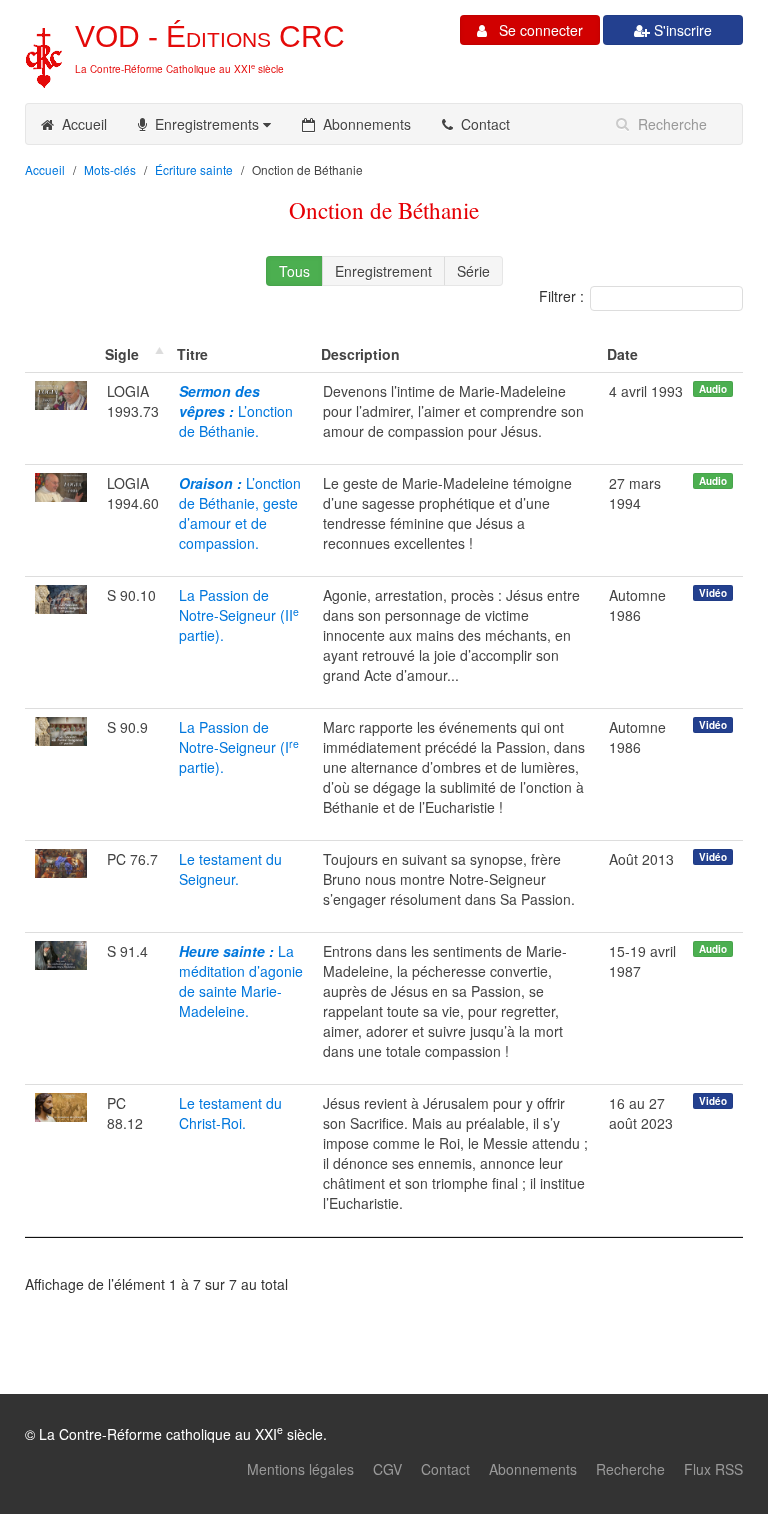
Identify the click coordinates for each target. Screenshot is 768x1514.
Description (360, 354)
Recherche (630, 1469)
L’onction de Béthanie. (236, 411)
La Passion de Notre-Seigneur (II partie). (239, 615)
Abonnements (363, 124)
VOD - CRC (210, 36)
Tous (294, 271)
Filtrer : (561, 296)
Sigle (122, 354)
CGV (387, 1469)
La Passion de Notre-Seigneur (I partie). (239, 747)
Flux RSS (713, 1469)
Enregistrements (205, 124)
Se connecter (535, 30)
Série (473, 271)
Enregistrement (383, 271)
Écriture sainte (194, 169)
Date (622, 354)
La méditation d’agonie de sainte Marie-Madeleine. (241, 981)
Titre (192, 354)
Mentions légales (300, 1469)
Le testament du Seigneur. (230, 869)
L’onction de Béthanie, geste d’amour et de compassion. (240, 513)
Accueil (80, 124)
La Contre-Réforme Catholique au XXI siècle (179, 69)
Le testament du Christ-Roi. (230, 1113)
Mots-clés (110, 169)
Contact (481, 124)
